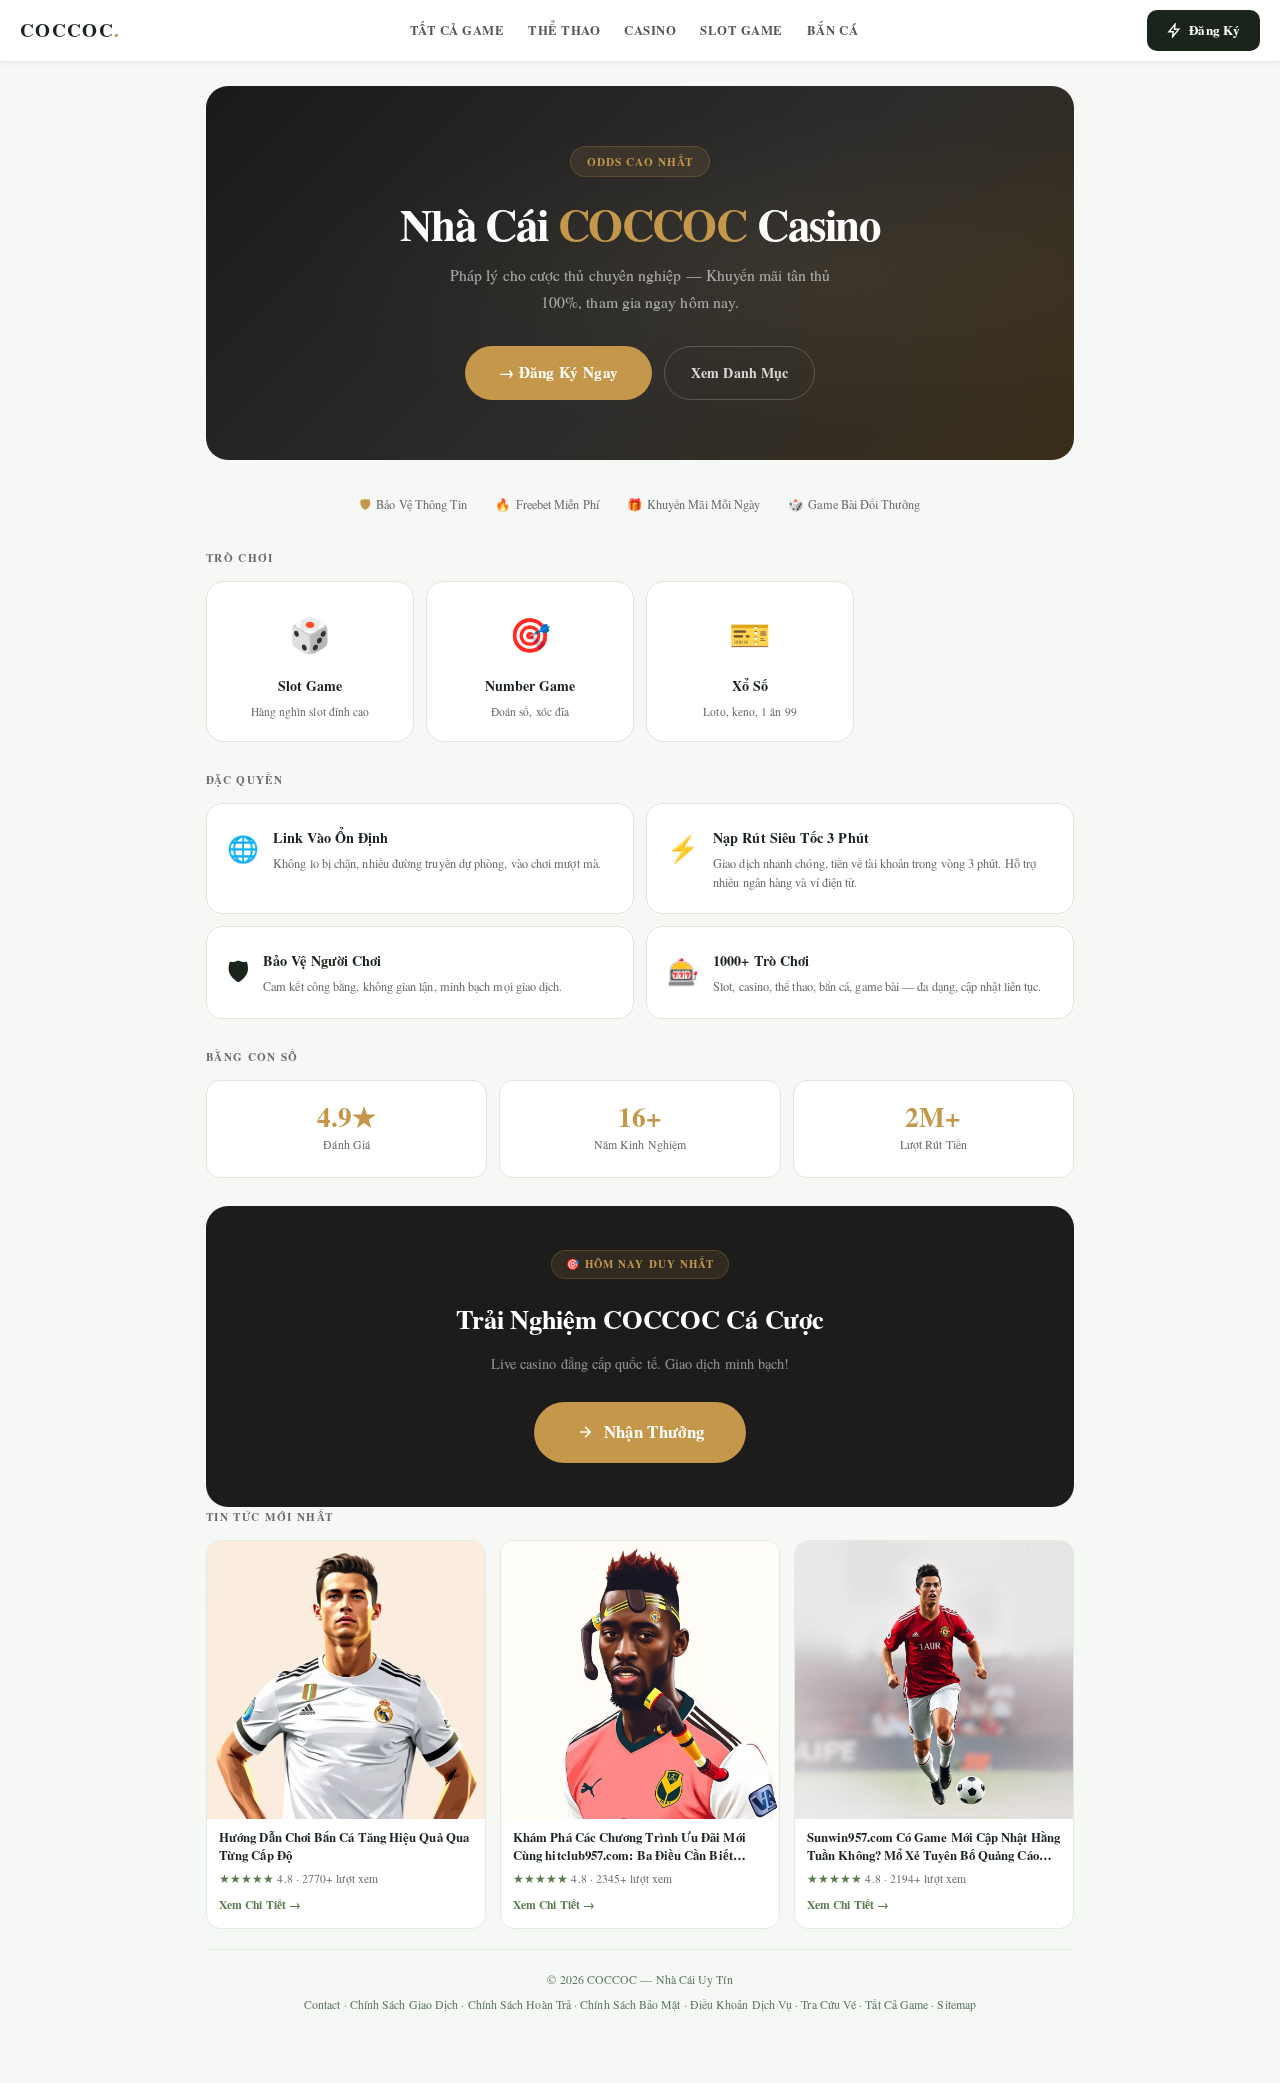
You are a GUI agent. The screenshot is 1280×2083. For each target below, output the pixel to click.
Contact (322, 2004)
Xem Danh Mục (739, 372)
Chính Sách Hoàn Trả (519, 2004)
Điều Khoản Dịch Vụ (741, 2004)
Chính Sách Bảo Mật (630, 2004)
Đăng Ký (1214, 29)
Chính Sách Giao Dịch (404, 2004)
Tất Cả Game (457, 30)
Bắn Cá (832, 30)
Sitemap (956, 2004)
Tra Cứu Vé (828, 2004)
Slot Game (741, 30)
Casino (650, 30)
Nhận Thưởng (654, 1431)
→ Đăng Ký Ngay (558, 372)
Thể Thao (564, 30)
